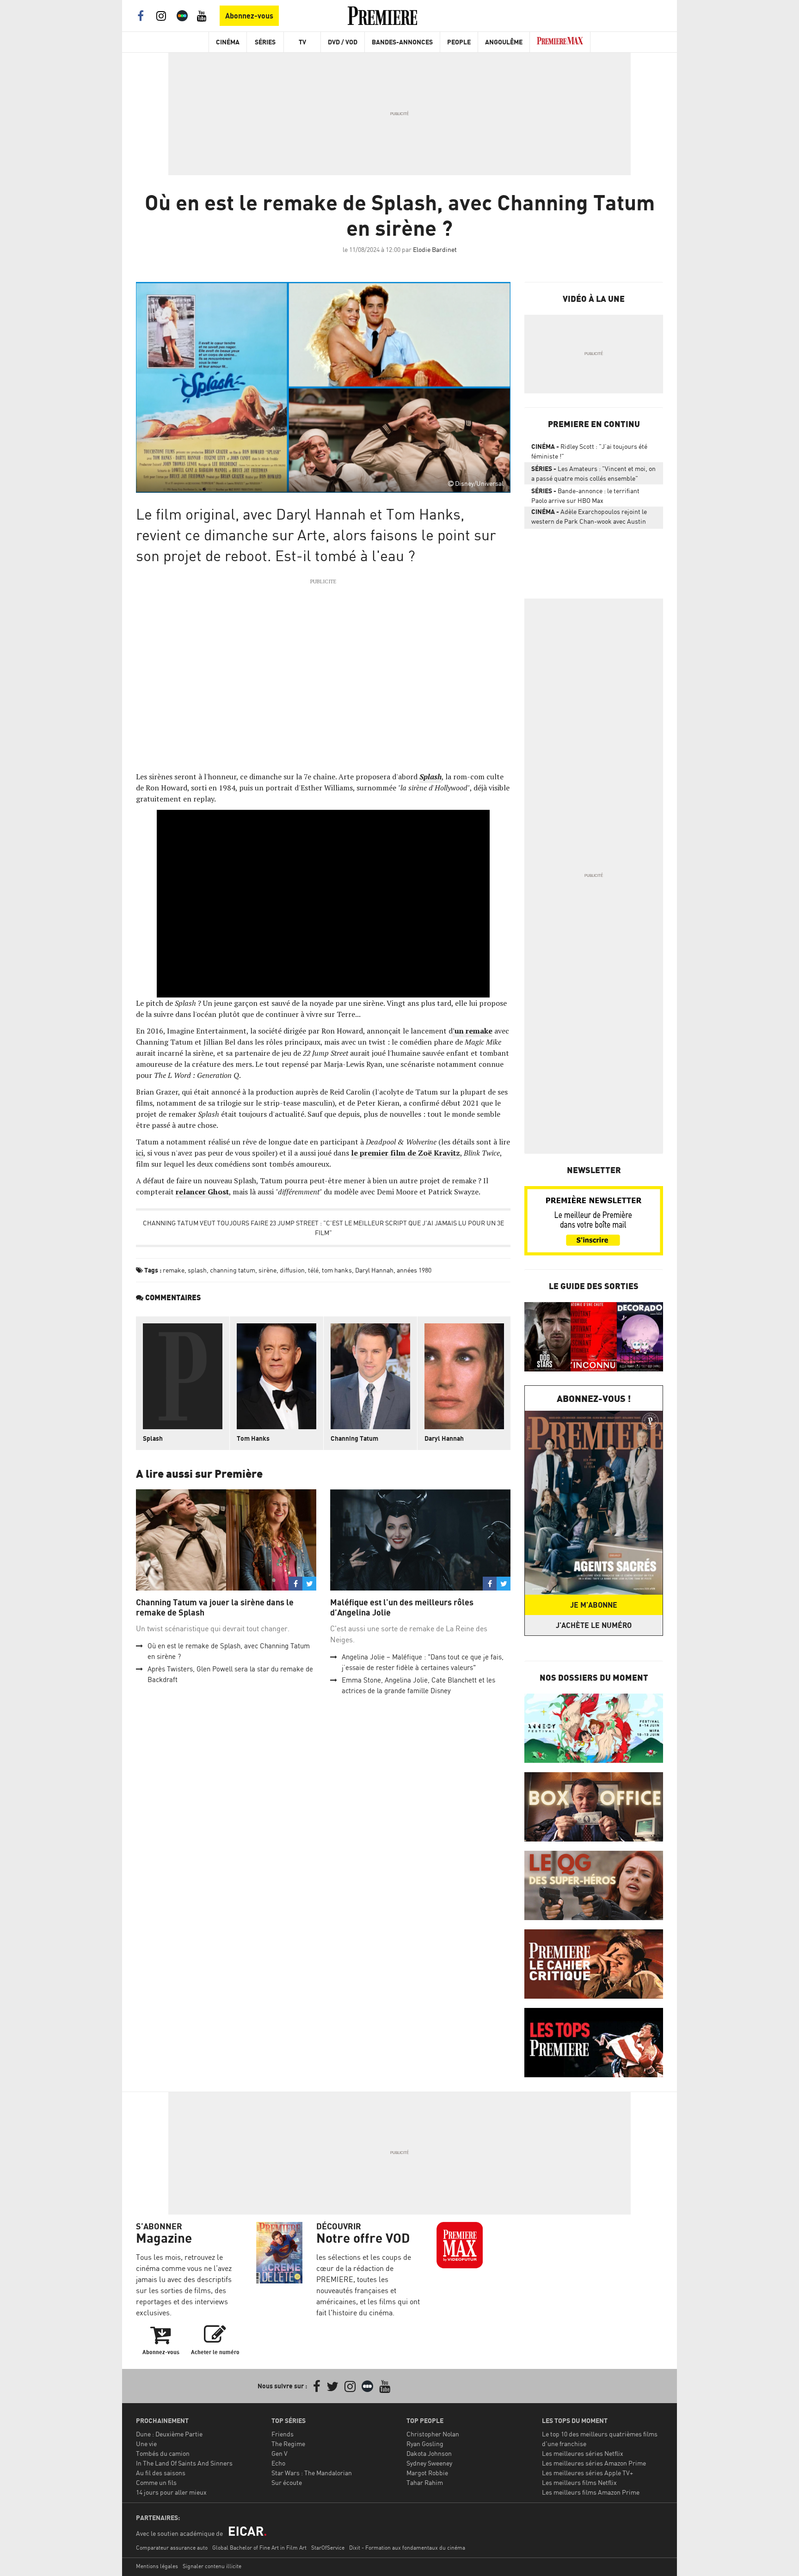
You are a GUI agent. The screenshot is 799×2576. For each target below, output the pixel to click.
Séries (265, 42)
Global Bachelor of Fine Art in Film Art (259, 2548)
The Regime (288, 2444)
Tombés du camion (163, 2453)
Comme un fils (156, 2482)
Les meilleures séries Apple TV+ (587, 2473)
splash (197, 1270)
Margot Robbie (427, 2473)
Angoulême (504, 42)
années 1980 (414, 1270)
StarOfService (328, 2548)
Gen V (280, 2453)
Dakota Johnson (429, 2453)
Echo (278, 2463)
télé (313, 1270)
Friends (283, 2434)
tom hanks (337, 1270)
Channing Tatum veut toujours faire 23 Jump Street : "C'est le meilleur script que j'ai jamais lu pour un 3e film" (323, 1228)
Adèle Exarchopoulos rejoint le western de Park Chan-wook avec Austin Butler (589, 518)
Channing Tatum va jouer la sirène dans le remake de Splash (215, 1607)
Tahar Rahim (425, 2482)
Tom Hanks (253, 1438)
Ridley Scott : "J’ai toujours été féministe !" (589, 451)
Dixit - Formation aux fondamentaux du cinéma (407, 2548)
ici (140, 1153)
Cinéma (228, 42)
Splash (153, 1438)
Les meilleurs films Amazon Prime (591, 2492)
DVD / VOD (343, 42)
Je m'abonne (594, 1605)
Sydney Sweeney (429, 2463)
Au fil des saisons (161, 2473)
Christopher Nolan (433, 2434)
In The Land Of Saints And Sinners (184, 2463)
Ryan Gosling (425, 2444)
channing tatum (233, 1270)
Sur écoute (287, 2482)
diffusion (292, 1270)
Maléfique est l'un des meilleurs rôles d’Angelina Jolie (402, 1607)
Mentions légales (157, 2566)
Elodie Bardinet (435, 249)
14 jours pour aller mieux (171, 2492)
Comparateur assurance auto (172, 2548)
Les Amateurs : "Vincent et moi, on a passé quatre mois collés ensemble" (593, 473)
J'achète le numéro (594, 1625)
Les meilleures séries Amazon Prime (594, 2463)
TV (302, 42)
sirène (267, 1270)
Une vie (146, 2444)
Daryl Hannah (374, 1270)
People (459, 42)
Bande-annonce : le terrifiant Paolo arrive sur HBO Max (585, 496)
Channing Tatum (354, 1438)
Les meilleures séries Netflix (583, 2453)
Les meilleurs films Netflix (579, 2482)
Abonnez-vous (249, 16)
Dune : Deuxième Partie (169, 2434)
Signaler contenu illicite (212, 2566)
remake (174, 1270)
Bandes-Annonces (402, 42)
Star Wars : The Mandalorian (312, 2473)
